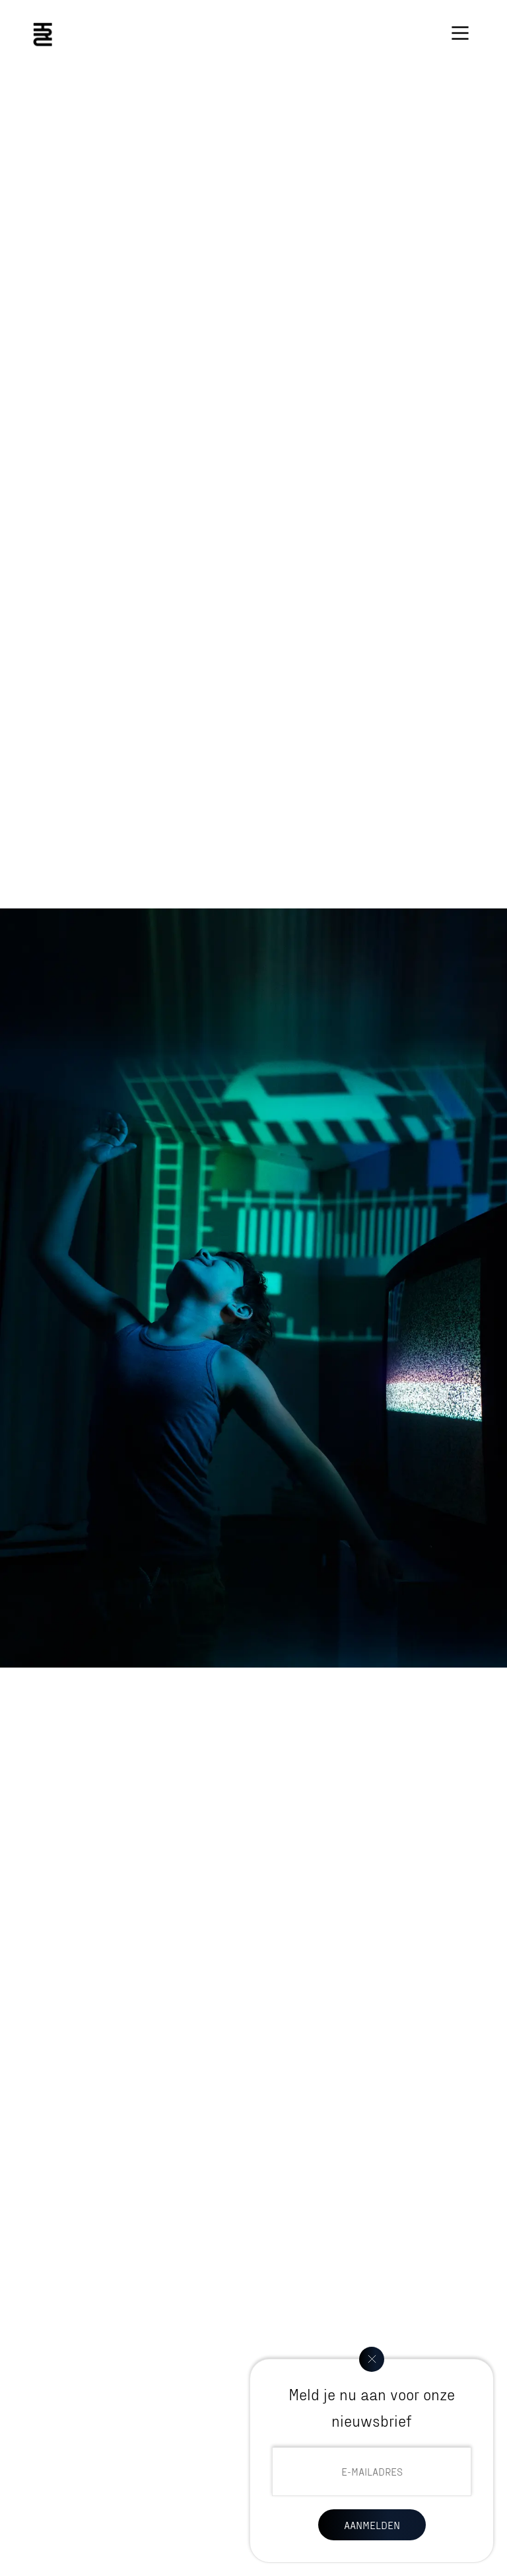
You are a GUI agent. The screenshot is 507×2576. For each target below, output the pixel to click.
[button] (460, 33)
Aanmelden (372, 2525)
